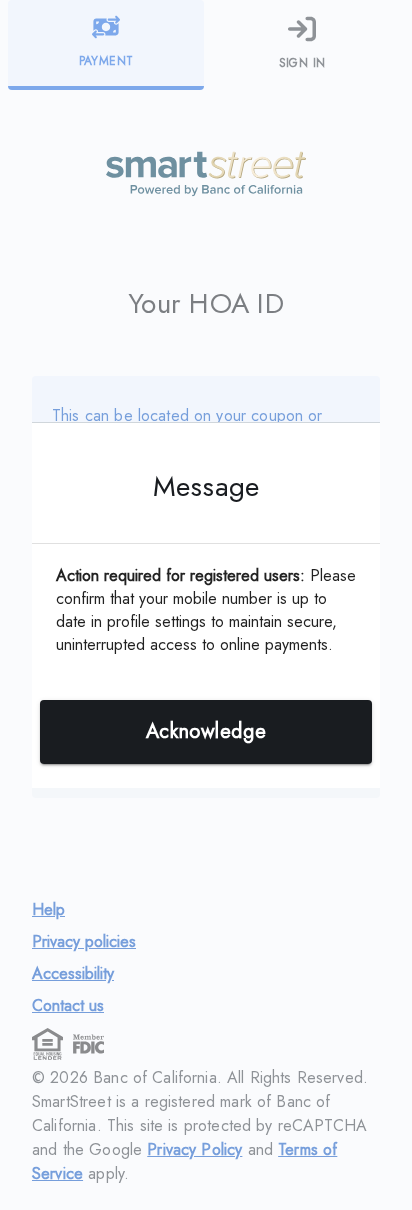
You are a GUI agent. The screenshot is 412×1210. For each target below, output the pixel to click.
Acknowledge (206, 731)
